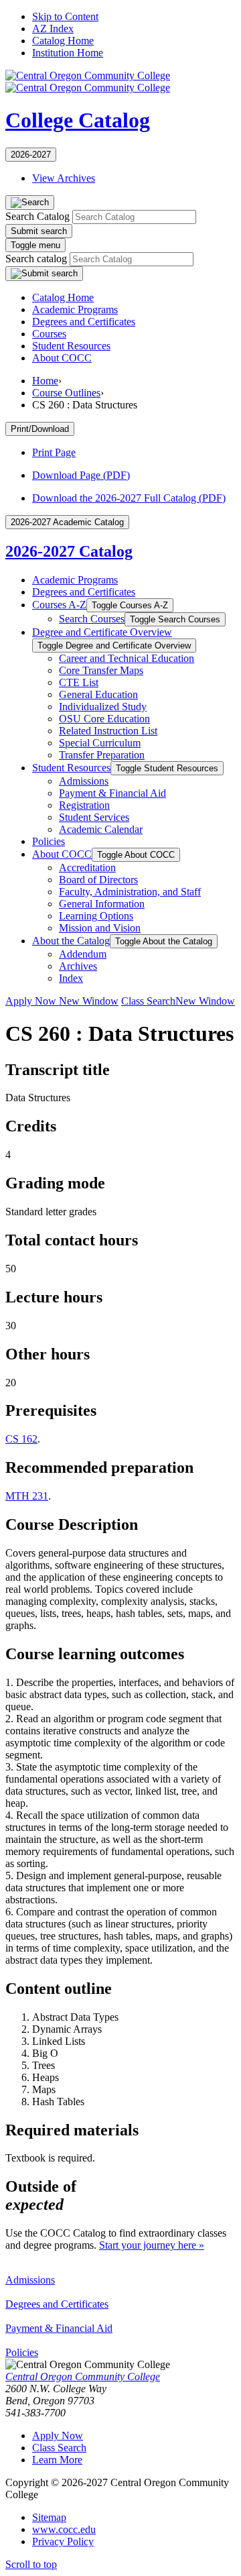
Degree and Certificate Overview (102, 632)
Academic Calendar (101, 829)
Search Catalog (37, 216)
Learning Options (96, 916)
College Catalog (78, 120)
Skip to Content (65, 16)
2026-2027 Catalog (69, 551)
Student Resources (71, 346)
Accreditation (87, 867)
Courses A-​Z (59, 605)
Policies (49, 841)
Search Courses (92, 619)
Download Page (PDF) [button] (81, 475)
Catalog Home (63, 41)
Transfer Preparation (102, 755)
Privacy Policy (63, 2541)
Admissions (84, 781)
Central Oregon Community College (83, 2376)
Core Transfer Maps (101, 670)
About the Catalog (71, 941)
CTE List (79, 682)
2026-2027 (31, 155)
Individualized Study (103, 707)
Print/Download (40, 429)
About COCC (62, 358)
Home (45, 381)
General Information (102, 904)
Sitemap (49, 2517)
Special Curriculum (100, 743)
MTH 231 (27, 1496)
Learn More (57, 2460)
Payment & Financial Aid (59, 2328)
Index (71, 978)
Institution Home (68, 53)
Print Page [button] (54, 452)
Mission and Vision (100, 928)
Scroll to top (31, 2564)
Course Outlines (66, 393)
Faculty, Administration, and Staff (130, 892)
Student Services (94, 817)
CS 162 (21, 1439)
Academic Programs (75, 310)
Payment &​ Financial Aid (112, 793)
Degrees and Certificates (84, 322)
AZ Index (53, 29)
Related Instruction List (108, 731)
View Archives (64, 178)
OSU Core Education (104, 719)
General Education (98, 694)
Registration (84, 805)
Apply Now (62, 1001)
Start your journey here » (152, 2245)
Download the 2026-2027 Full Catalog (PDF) (129, 498)
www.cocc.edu (64, 2529)
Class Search (178, 1001)
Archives (78, 966)
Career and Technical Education (127, 658)
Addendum (83, 954)
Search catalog (36, 259)
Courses (49, 334)
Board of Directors (98, 880)
